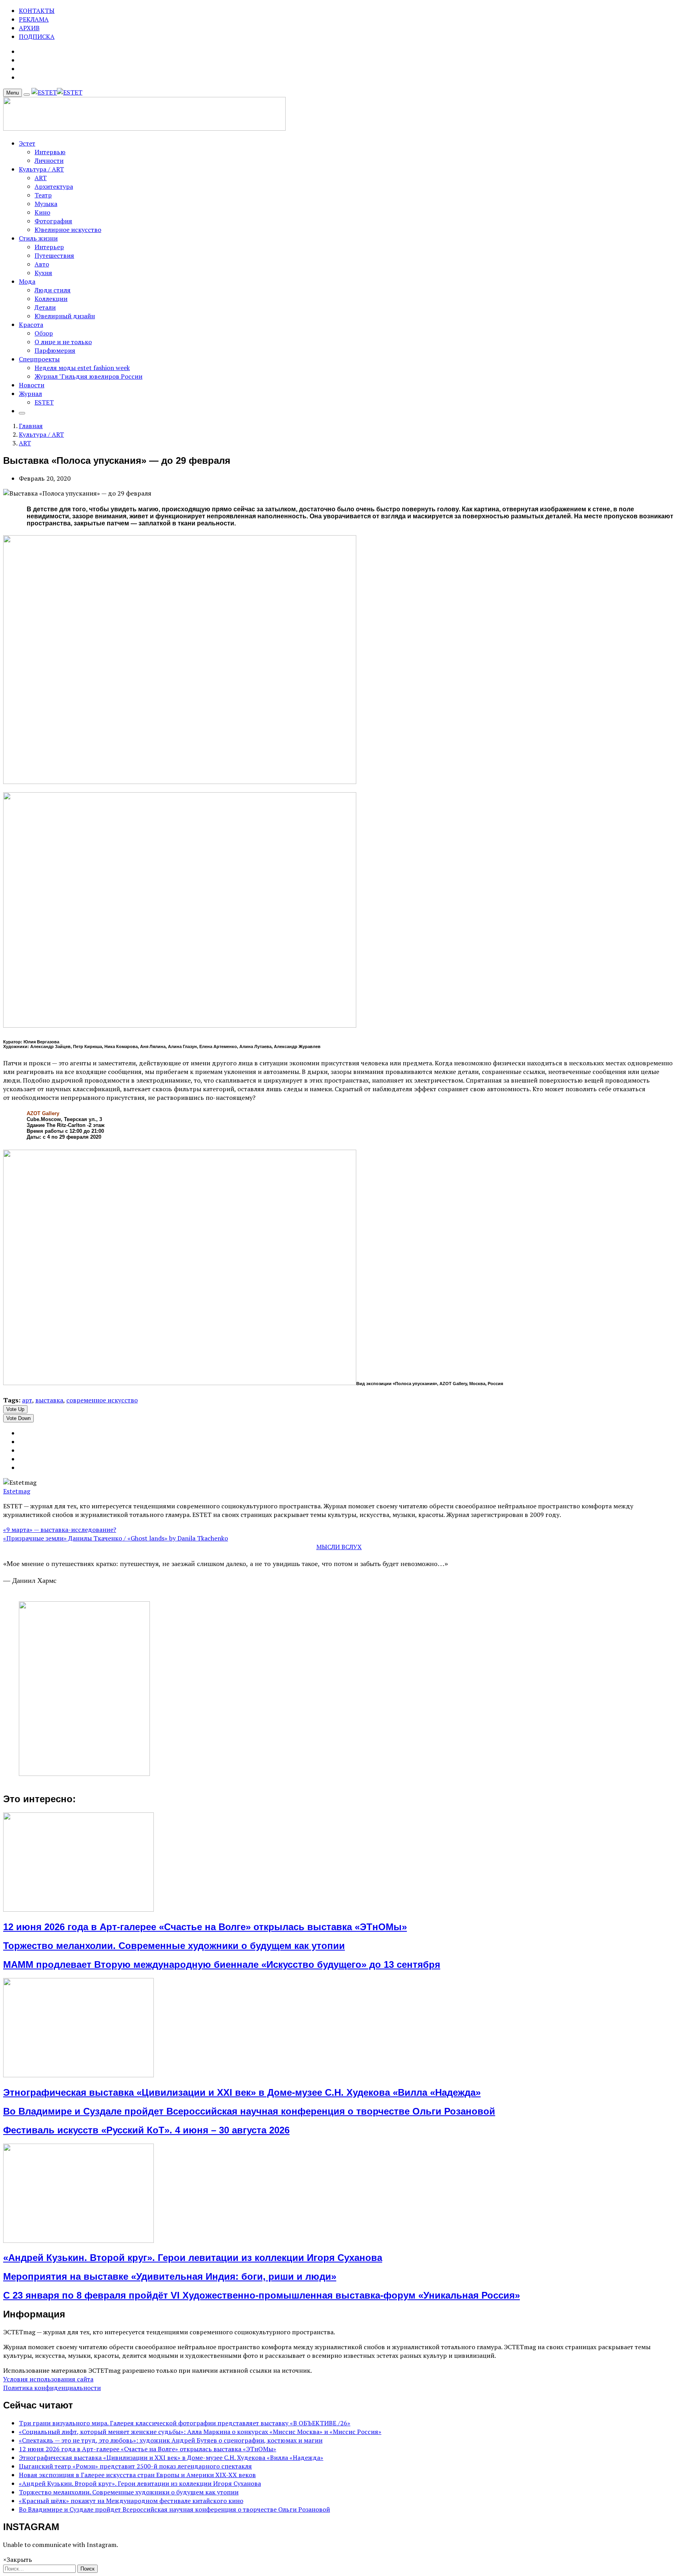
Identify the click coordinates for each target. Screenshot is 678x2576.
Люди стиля (53, 290)
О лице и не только (63, 342)
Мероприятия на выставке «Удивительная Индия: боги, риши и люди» (170, 2276)
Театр (43, 195)
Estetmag (17, 1491)
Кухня (43, 273)
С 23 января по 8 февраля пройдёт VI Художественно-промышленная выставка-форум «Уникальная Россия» (262, 2295)
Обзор (44, 333)
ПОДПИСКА (37, 36)
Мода (27, 281)
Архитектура (54, 186)
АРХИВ (29, 28)
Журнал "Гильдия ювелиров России (88, 376)
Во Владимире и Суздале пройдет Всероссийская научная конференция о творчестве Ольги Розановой (249, 2111)
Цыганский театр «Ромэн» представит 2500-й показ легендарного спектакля (135, 2466)
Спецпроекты (39, 359)
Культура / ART (41, 169)
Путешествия (54, 255)
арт (27, 1400)
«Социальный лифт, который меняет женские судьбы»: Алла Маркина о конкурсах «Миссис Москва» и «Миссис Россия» (200, 2432)
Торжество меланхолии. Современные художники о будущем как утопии (174, 1946)
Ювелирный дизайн (65, 316)
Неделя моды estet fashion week (82, 368)
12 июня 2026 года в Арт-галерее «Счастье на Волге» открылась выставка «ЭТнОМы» (205, 1927)
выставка (49, 1400)
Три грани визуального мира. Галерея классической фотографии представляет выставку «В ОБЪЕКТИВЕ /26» (185, 2423)
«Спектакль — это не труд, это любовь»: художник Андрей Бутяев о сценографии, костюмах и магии (171, 2440)
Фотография (53, 221)
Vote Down (18, 1418)
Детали (45, 307)
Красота (31, 325)
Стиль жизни (38, 238)
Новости (32, 385)
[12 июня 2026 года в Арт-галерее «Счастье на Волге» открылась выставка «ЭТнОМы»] (78, 1909)
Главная (31, 426)
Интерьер (49, 247)
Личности (49, 160)
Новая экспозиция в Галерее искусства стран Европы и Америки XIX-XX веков (137, 2475)
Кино (42, 212)
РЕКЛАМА (34, 19)
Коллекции (51, 299)
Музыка (46, 204)
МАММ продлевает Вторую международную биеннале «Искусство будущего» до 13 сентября (222, 1964)
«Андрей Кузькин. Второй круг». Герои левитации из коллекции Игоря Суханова (193, 2258)
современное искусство (102, 1400)
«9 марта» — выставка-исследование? (60, 1530)
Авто (42, 264)
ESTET (44, 402)
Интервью (50, 152)
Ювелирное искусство (68, 230)
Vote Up (15, 1409)
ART (41, 178)
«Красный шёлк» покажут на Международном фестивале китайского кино (131, 2501)
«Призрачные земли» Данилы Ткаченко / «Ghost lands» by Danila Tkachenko (116, 1538)
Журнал (30, 394)
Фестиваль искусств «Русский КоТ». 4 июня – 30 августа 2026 (146, 2130)
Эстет (27, 143)
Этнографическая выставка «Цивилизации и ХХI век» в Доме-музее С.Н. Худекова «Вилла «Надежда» (242, 2092)
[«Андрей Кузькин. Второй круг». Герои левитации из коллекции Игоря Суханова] (78, 2241)
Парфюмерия (55, 350)
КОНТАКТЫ (37, 11)
